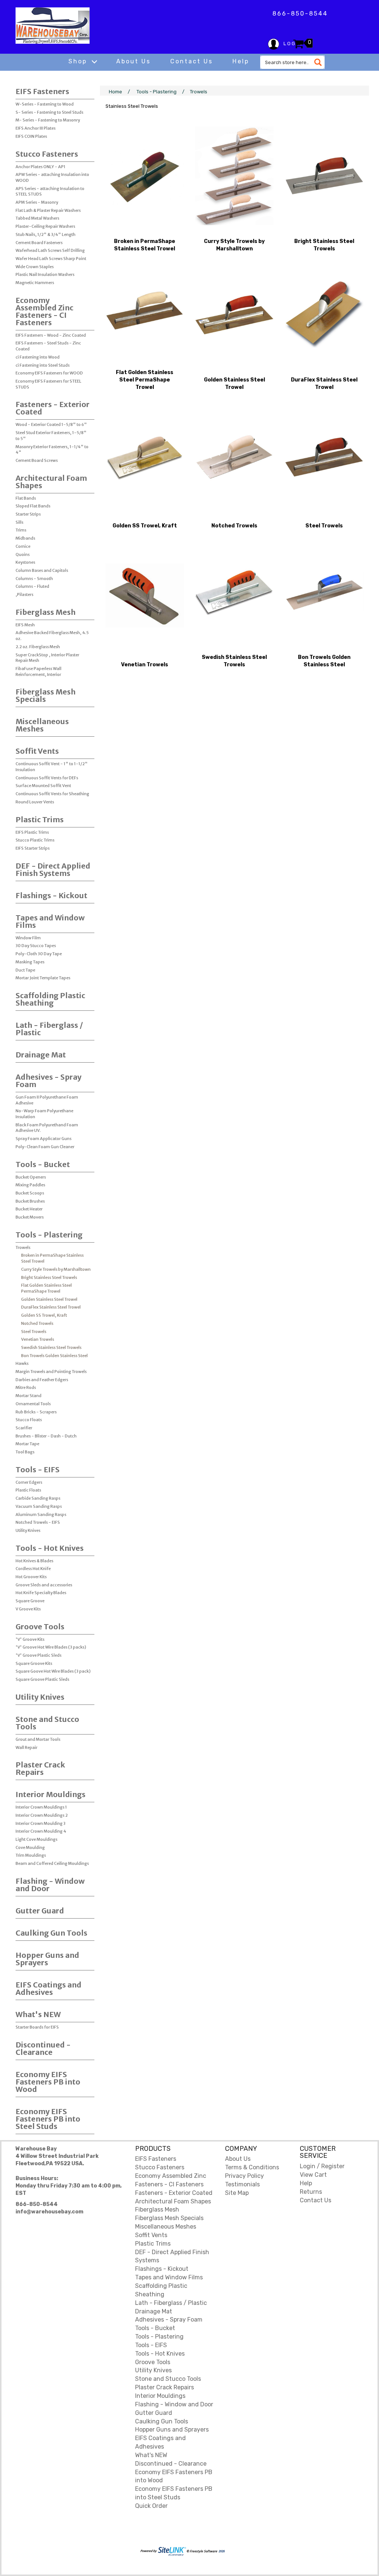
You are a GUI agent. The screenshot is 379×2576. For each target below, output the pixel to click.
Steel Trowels (34, 1332)
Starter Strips (28, 514)
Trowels (23, 1247)
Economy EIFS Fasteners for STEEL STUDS (48, 384)
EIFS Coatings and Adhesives (48, 1988)
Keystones (25, 562)
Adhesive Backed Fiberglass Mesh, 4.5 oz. (52, 636)
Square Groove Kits (34, 1663)
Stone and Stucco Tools (47, 1723)
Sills (19, 522)
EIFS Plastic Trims (32, 832)
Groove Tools (40, 1627)
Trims (21, 530)
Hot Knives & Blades (34, 1561)
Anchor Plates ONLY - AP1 (41, 167)
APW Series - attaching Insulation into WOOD (52, 177)
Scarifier (24, 1428)
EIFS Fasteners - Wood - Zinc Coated (51, 335)
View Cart (313, 2175)
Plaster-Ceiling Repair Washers (45, 226)
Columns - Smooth (34, 579)
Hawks (22, 1363)
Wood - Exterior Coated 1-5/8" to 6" (51, 424)
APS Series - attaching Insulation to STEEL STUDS (50, 191)
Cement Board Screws (37, 460)
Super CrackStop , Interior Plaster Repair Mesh (47, 658)
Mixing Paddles (30, 1185)
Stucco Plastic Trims (35, 840)
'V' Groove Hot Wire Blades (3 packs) (51, 1647)
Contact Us (192, 61)
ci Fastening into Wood (38, 357)
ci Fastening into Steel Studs (43, 365)
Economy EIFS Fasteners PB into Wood (48, 2082)
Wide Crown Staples (35, 267)
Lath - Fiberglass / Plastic (49, 1029)
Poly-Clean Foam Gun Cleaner (45, 1147)
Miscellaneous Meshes (42, 725)
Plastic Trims (40, 819)
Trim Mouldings (31, 1855)
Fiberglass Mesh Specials (46, 695)
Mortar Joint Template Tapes (43, 978)
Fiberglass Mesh (46, 612)
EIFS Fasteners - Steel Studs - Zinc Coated (48, 346)
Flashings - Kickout (51, 895)
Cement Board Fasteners (39, 243)
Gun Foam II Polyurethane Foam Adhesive (47, 1100)
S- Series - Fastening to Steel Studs (49, 112)
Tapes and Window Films (50, 921)
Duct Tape (25, 970)
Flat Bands (26, 498)
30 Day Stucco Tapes (36, 946)
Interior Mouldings (51, 1794)
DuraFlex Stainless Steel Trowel (51, 1307)
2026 (221, 2551)
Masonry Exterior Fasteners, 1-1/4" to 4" (52, 450)
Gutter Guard (40, 1911)
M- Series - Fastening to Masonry (48, 120)
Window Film (28, 938)
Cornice (23, 546)
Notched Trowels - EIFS (38, 1522)
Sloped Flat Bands (33, 506)
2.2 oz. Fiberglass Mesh (38, 647)
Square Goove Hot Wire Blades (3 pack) (53, 1671)
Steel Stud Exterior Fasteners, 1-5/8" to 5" (51, 436)
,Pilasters (24, 594)
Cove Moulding (30, 1847)
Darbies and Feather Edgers (42, 1380)
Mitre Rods (26, 1387)
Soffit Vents (37, 751)
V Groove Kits (28, 1609)
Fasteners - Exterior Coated (53, 408)
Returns (311, 2192)
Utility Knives (28, 1530)
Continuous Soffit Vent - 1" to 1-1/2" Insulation (52, 767)
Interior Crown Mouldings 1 (41, 1807)
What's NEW (38, 2014)
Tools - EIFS (38, 1469)
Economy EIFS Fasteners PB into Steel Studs (48, 2119)
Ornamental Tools (33, 1404)
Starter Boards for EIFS (37, 2027)
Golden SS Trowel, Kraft (44, 1315)
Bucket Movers (30, 1217)
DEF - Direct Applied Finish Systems (53, 869)
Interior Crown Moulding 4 (41, 1831)
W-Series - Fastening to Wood (45, 104)
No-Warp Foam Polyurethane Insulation (44, 1114)
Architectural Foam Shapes (51, 482)
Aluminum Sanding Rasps (41, 1514)
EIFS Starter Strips (33, 848)
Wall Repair (26, 1747)
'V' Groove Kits (30, 1639)
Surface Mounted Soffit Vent (43, 786)
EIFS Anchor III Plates (36, 128)
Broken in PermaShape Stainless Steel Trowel (52, 1258)
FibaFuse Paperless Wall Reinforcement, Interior (38, 672)
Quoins (23, 554)
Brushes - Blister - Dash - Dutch (46, 1436)
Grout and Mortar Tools (38, 1739)
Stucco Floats (29, 1420)
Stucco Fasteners (47, 154)
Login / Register (322, 2166)
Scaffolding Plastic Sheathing (50, 999)
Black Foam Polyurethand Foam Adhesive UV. (47, 1128)
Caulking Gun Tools (51, 1933)
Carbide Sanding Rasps (38, 1498)
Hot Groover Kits (31, 1577)
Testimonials (242, 2184)
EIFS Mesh (25, 625)
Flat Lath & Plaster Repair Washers (48, 210)
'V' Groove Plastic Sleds (38, 1655)
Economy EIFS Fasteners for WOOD (49, 373)
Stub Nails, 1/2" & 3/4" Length (46, 234)
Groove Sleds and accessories (44, 1585)
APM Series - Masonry (37, 202)
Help (241, 61)
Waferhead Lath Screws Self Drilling (50, 250)
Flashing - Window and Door (50, 1885)
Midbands (25, 538)
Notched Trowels (37, 1323)
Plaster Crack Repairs (40, 1768)
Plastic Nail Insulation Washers (45, 274)
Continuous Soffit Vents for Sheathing (52, 794)
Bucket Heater (29, 1209)
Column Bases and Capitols (42, 570)
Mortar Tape (27, 1444)
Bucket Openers (31, 1177)
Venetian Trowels (38, 1339)
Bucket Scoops (30, 1193)
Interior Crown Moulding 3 (41, 1823)
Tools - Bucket (43, 1164)
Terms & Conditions (252, 2167)
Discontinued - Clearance (43, 2048)
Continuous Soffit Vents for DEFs (47, 778)
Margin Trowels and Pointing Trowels (51, 1372)
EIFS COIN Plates (31, 136)
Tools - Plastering (49, 1235)
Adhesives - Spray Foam (48, 1081)
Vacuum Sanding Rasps (39, 1506)
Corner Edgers (29, 1482)
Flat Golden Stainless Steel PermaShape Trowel (46, 1288)
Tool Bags (25, 1452)
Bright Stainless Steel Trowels (49, 1277)
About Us (133, 61)
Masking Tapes (30, 962)
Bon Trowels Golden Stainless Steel (54, 1356)
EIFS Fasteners (42, 91)
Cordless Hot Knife (33, 1569)
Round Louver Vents (35, 802)
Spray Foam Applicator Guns (43, 1139)
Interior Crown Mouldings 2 (42, 1815)
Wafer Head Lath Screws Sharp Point (51, 259)
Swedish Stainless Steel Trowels (51, 1347)
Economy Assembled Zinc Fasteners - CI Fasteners (44, 311)
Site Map (237, 2193)
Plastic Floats (28, 1490)
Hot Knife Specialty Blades (41, 1593)
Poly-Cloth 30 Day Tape (39, 954)
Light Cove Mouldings (36, 1839)
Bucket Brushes (30, 1201)
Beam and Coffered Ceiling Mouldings (52, 1863)
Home (115, 92)
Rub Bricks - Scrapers (36, 1412)
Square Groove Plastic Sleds (42, 1679)
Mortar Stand (28, 1396)
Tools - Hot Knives (50, 1548)
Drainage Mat (41, 1055)
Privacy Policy (244, 2176)
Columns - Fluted (32, 586)
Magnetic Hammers (35, 283)
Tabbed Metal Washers (37, 218)
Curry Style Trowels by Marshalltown (56, 1269)
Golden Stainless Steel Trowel (49, 1299)
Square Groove (30, 1601)
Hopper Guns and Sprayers (47, 1959)
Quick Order (151, 2506)
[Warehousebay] (53, 26)
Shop (79, 61)
